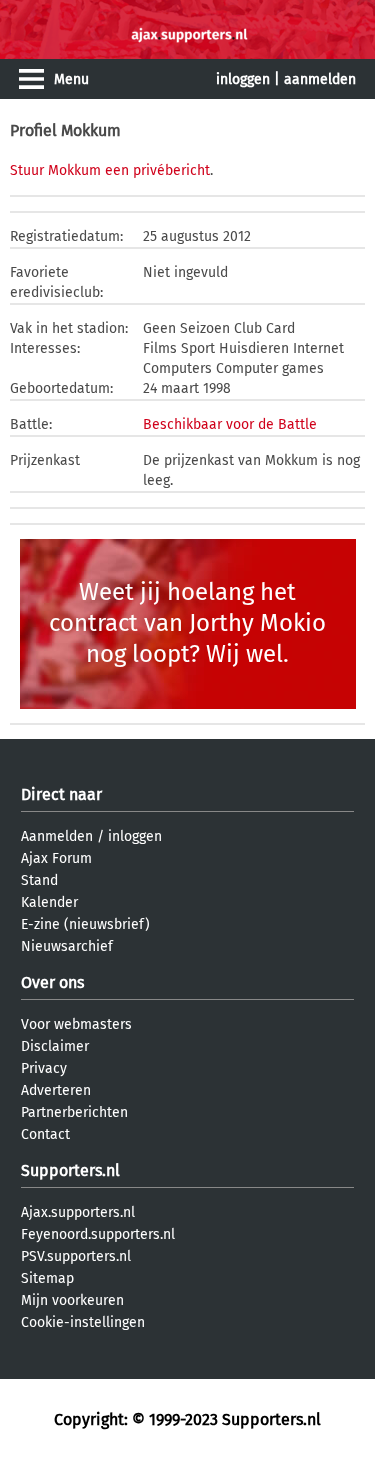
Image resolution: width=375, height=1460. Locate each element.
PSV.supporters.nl (76, 1256)
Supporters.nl (70, 1170)
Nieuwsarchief (67, 946)
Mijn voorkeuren (72, 1300)
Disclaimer (55, 1046)
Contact (45, 1134)
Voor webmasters (76, 1024)
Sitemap (47, 1278)
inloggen (243, 79)
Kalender (49, 902)
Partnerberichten (74, 1112)
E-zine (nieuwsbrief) (85, 924)
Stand (39, 880)
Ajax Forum (56, 858)
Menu (71, 79)
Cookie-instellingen (83, 1322)
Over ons (52, 982)
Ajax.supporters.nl (78, 1212)
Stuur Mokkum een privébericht (110, 170)
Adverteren (56, 1090)
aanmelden (320, 79)
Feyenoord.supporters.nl (98, 1234)
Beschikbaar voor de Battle (230, 424)
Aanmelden (57, 836)
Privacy (44, 1068)
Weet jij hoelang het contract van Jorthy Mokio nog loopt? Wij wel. (187, 623)
